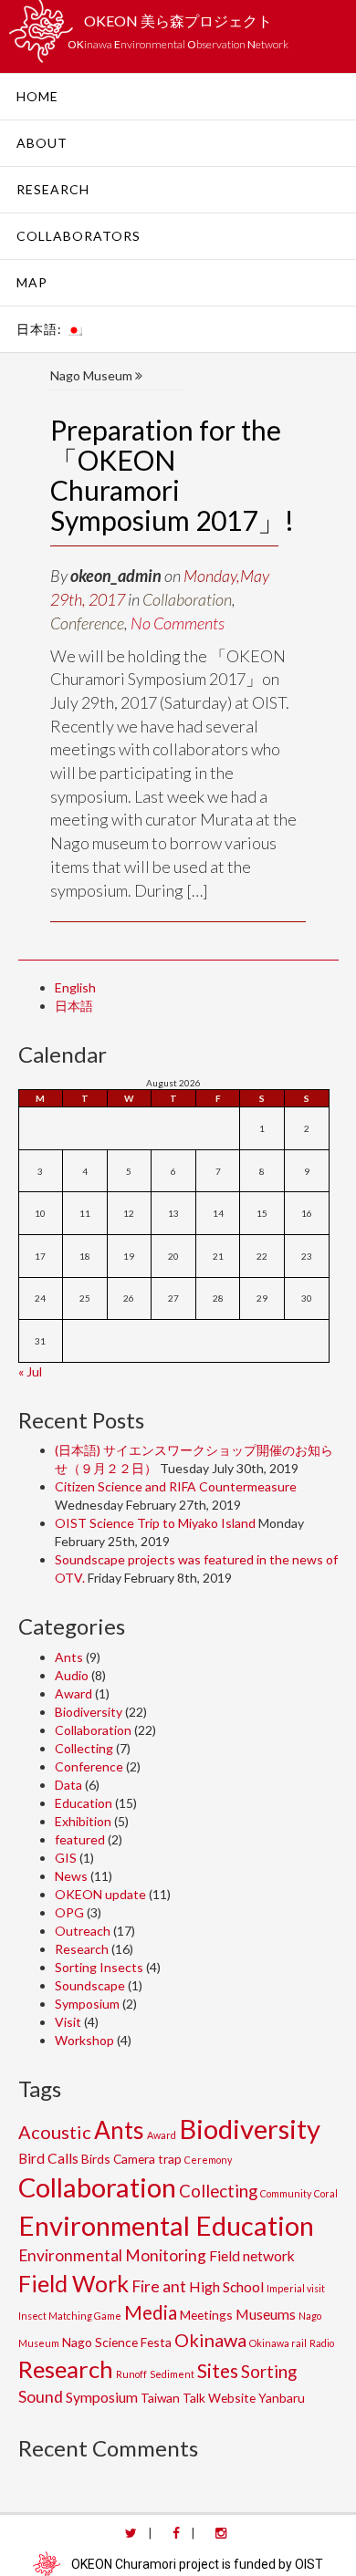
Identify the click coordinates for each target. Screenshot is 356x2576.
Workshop (84, 2040)
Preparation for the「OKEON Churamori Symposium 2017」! (172, 475)
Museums (266, 2314)
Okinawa (210, 2340)
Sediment (172, 2374)
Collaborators (79, 236)
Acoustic (55, 2132)
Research (53, 189)
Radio (322, 2343)
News (71, 1876)
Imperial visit (296, 2288)
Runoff (131, 2374)
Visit (68, 2022)
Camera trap (147, 2159)
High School (226, 2286)
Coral (326, 2193)
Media (151, 2312)
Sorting (269, 2372)
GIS (66, 1858)
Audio (72, 1675)
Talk (194, 2398)
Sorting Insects (99, 1967)
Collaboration (187, 599)
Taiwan (160, 2398)
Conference (87, 623)
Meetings (206, 2315)
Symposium (87, 2004)
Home (37, 96)
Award (73, 1693)
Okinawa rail (278, 2343)
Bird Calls (48, 2158)
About (42, 143)
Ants (69, 1657)
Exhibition (83, 1821)
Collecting (84, 1748)
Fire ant (159, 2286)
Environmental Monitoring (112, 2255)
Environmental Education (166, 2225)
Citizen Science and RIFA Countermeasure (176, 1486)
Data (68, 1785)
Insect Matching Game (70, 2316)
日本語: (41, 329)
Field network (252, 2255)
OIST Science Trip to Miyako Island (155, 1523)
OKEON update (100, 1894)
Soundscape (90, 1985)
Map (32, 282)
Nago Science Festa (117, 2342)
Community (286, 2193)
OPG (69, 1912)
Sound (41, 2397)
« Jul (30, 1371)
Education (84, 1803)
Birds (96, 2159)
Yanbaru (282, 2398)
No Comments (178, 623)
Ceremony (208, 2160)
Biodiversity (89, 1712)
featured (80, 1839)
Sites (218, 2371)
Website (232, 2398)
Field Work (73, 2283)
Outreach (83, 1931)
